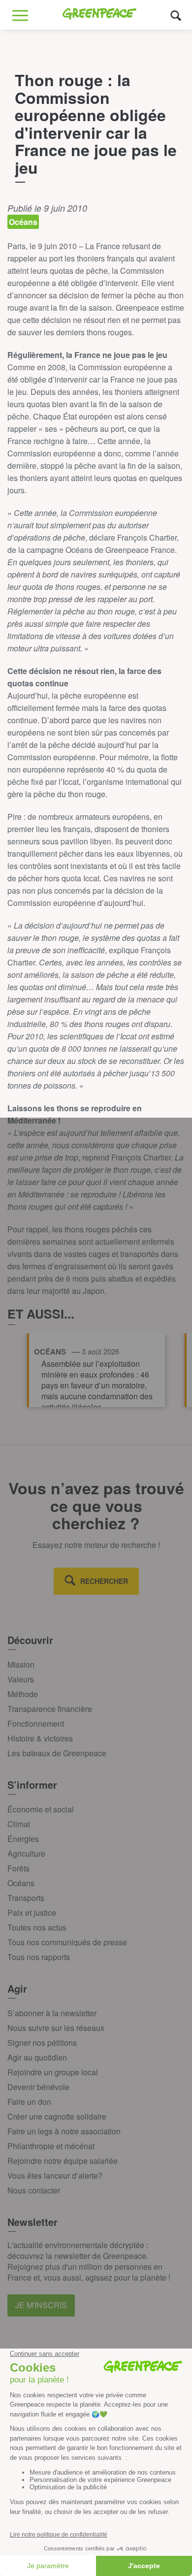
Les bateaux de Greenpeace (57, 1753)
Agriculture (26, 1853)
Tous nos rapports (39, 1957)
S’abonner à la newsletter (52, 2013)
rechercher (104, 1581)
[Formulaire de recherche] (176, 15)
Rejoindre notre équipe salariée (63, 2161)
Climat (19, 1824)
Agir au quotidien (37, 2057)
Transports (26, 1898)
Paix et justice (32, 1913)
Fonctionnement (36, 1723)
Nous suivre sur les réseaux (56, 2028)
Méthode (23, 1694)
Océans (21, 1883)
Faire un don (29, 2102)
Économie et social (41, 1809)
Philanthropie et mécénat (51, 2146)
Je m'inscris (41, 2305)
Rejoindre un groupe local (53, 2072)
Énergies (23, 1839)
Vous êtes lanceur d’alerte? (55, 2175)
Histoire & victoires (40, 1738)
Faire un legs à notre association (64, 2131)
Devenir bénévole (38, 2087)
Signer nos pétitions (42, 2043)
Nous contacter (34, 2190)
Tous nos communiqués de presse (67, 1942)
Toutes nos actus (37, 1927)
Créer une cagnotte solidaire (57, 2116)
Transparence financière (50, 1709)
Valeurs (21, 1679)
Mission (21, 1664)
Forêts (18, 1868)
